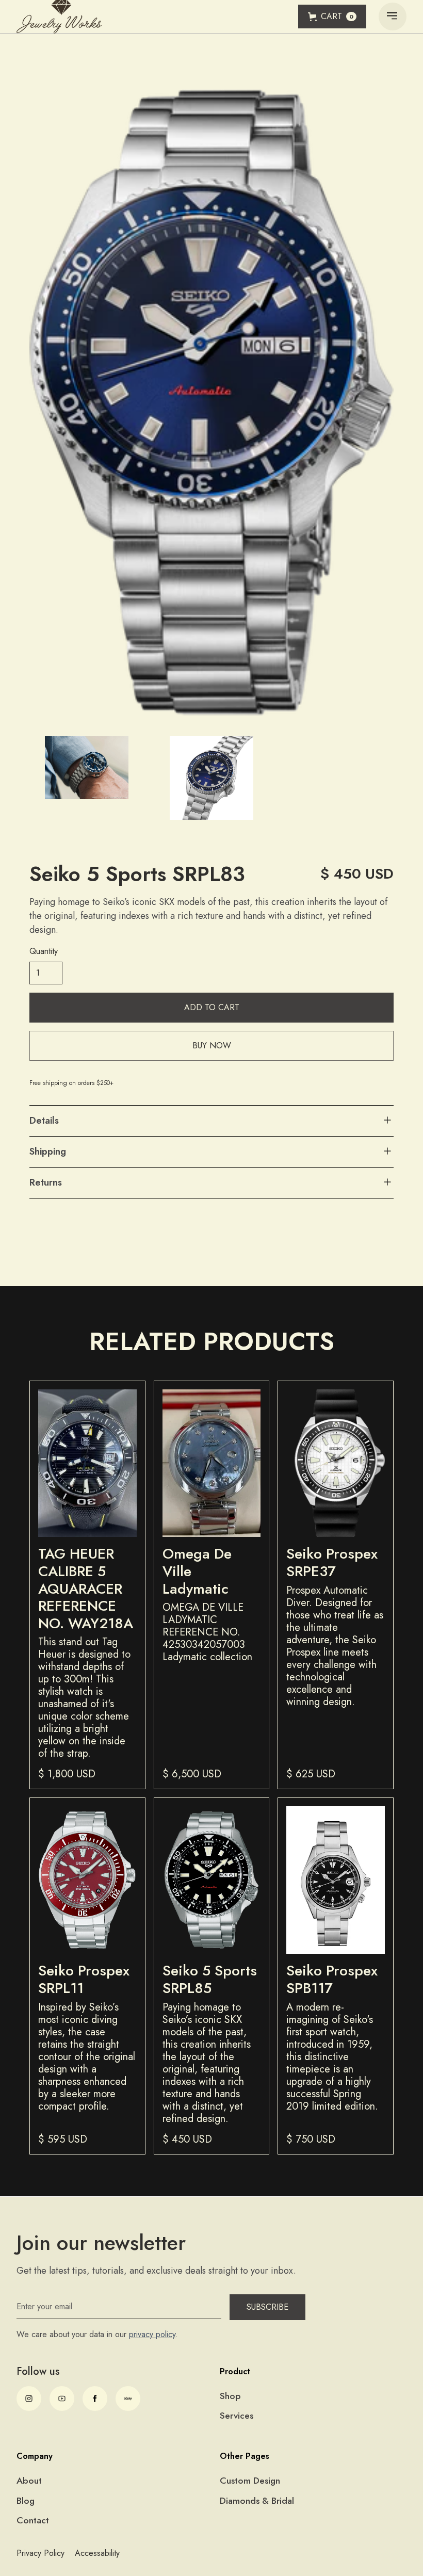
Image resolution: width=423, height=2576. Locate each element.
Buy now (212, 1046)
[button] (332, 17)
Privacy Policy (40, 2553)
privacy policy (152, 2334)
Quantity (44, 951)
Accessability (97, 2553)
